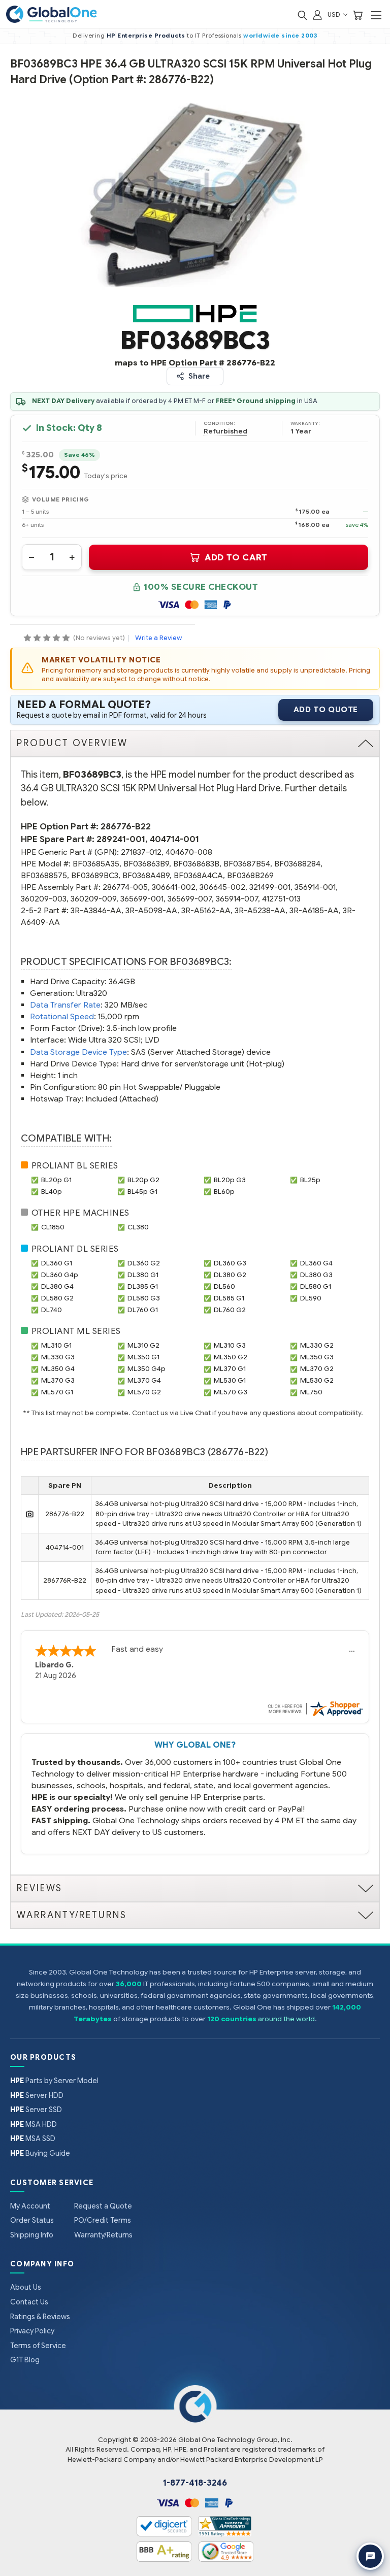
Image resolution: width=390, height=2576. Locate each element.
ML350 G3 (317, 1357)
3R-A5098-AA (151, 910)
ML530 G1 (230, 1380)
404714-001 (174, 839)
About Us (26, 2287)
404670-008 (189, 852)
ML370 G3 (58, 1380)
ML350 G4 (58, 1369)
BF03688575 (44, 875)
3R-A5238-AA (260, 910)
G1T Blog (25, 2360)
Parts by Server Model (54, 2081)
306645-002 (222, 887)
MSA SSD (33, 2138)
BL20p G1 (56, 1180)
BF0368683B (196, 864)
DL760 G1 (143, 1310)
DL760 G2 (230, 1310)
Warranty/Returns (103, 2235)
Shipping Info (32, 2235)
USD (335, 14)
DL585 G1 (229, 1298)
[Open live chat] (370, 2556)
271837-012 (141, 852)
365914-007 (237, 899)
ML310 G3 (230, 1345)
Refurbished (225, 431)
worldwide (262, 36)
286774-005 (125, 887)
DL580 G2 (57, 1298)
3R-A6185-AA (314, 910)
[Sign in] (317, 14)
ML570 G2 (144, 1392)
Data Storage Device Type (78, 1052)
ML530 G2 (317, 1380)
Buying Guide (40, 2153)
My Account (30, 2206)
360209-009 (93, 899)
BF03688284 (297, 864)
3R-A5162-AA (206, 910)
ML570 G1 (57, 1392)
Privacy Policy (32, 2331)
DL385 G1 (143, 1286)
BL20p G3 (230, 1180)
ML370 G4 (144, 1380)
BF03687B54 (247, 864)
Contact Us (29, 2302)
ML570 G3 (231, 1392)
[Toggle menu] (376, 15)
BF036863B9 (146, 864)
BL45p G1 (142, 1192)
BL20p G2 (143, 1180)
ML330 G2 (317, 1345)
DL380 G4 (57, 1286)
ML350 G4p (147, 1369)
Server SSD (36, 2110)
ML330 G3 (58, 1357)
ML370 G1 (230, 1369)
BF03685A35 (96, 864)
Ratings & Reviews (40, 2317)
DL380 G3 (316, 1275)
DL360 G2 (144, 1263)
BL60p (224, 1192)
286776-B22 (126, 827)
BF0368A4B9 (146, 875)
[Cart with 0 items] (357, 14)
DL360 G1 (57, 1263)
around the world (286, 2019)
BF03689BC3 (95, 875)
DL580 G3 (144, 1298)
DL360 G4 (316, 1263)
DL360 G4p (60, 1275)
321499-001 (270, 887)
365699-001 (142, 899)
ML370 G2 (317, 1369)
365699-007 (190, 899)
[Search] (302, 14)
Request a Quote (103, 2206)
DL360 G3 (230, 1263)
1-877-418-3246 (195, 2483)
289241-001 (121, 839)
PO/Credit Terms (103, 2220)
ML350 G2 (231, 1357)
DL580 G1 (316, 1286)
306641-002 (174, 887)
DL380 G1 (143, 1275)
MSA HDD (34, 2124)
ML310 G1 (56, 1345)
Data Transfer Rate (65, 1005)
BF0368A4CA (198, 875)
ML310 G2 (143, 1345)
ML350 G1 (143, 1357)
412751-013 (281, 899)
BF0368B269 (250, 875)
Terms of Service (38, 2346)
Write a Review (158, 638)
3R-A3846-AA (96, 910)
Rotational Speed (62, 1016)
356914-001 (315, 887)
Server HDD (37, 2095)
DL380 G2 (230, 1275)
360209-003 (44, 899)
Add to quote (326, 710)
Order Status (32, 2220)
